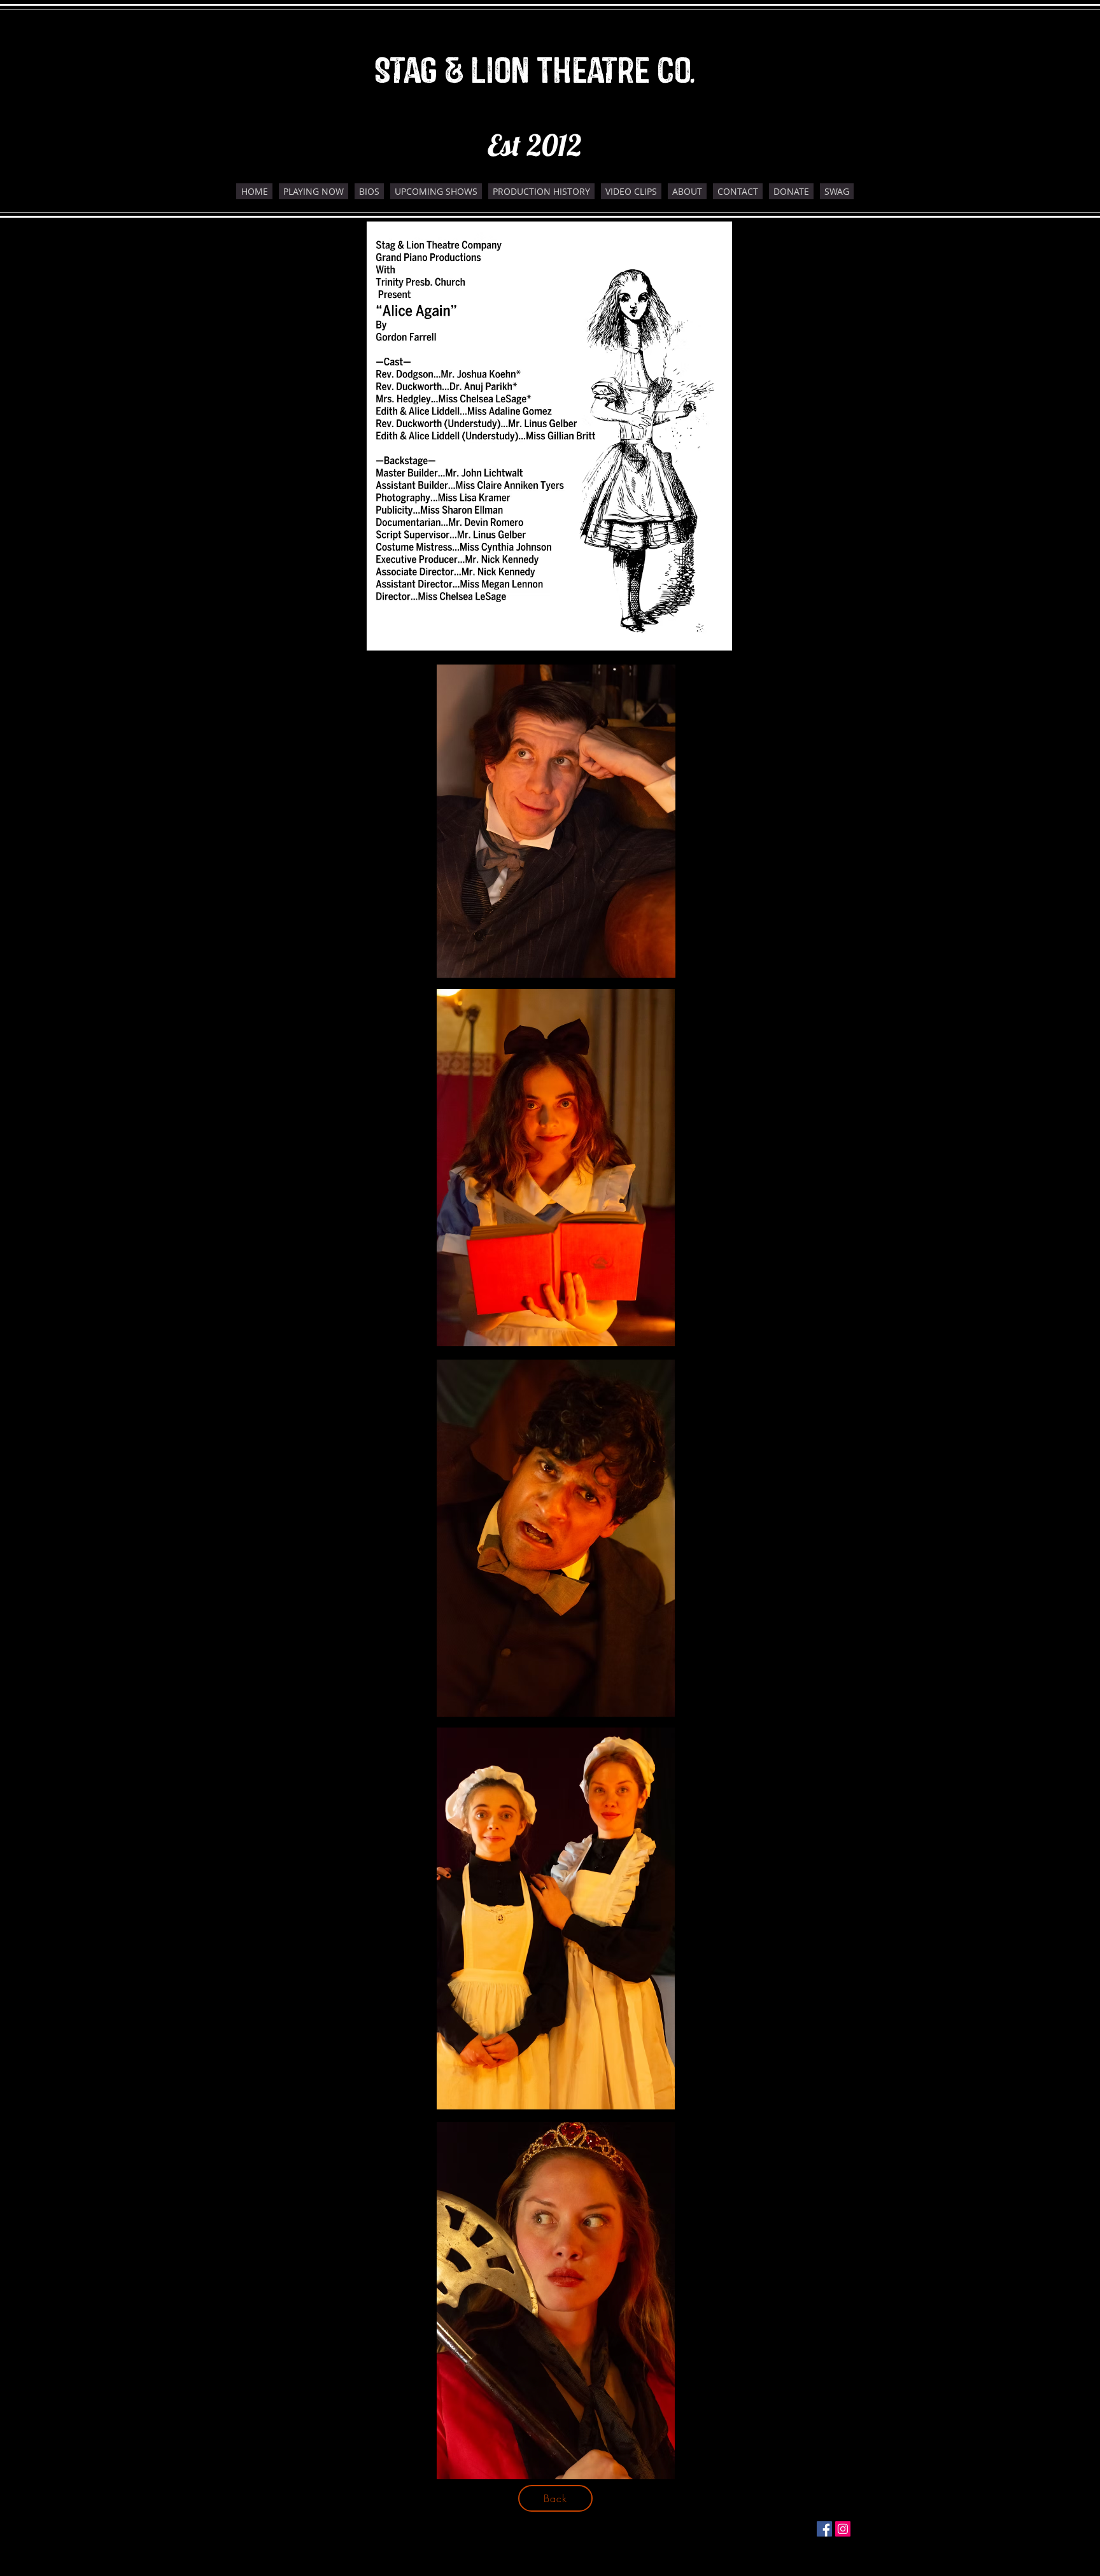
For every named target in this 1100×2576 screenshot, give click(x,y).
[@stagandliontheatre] (824, 2529)
